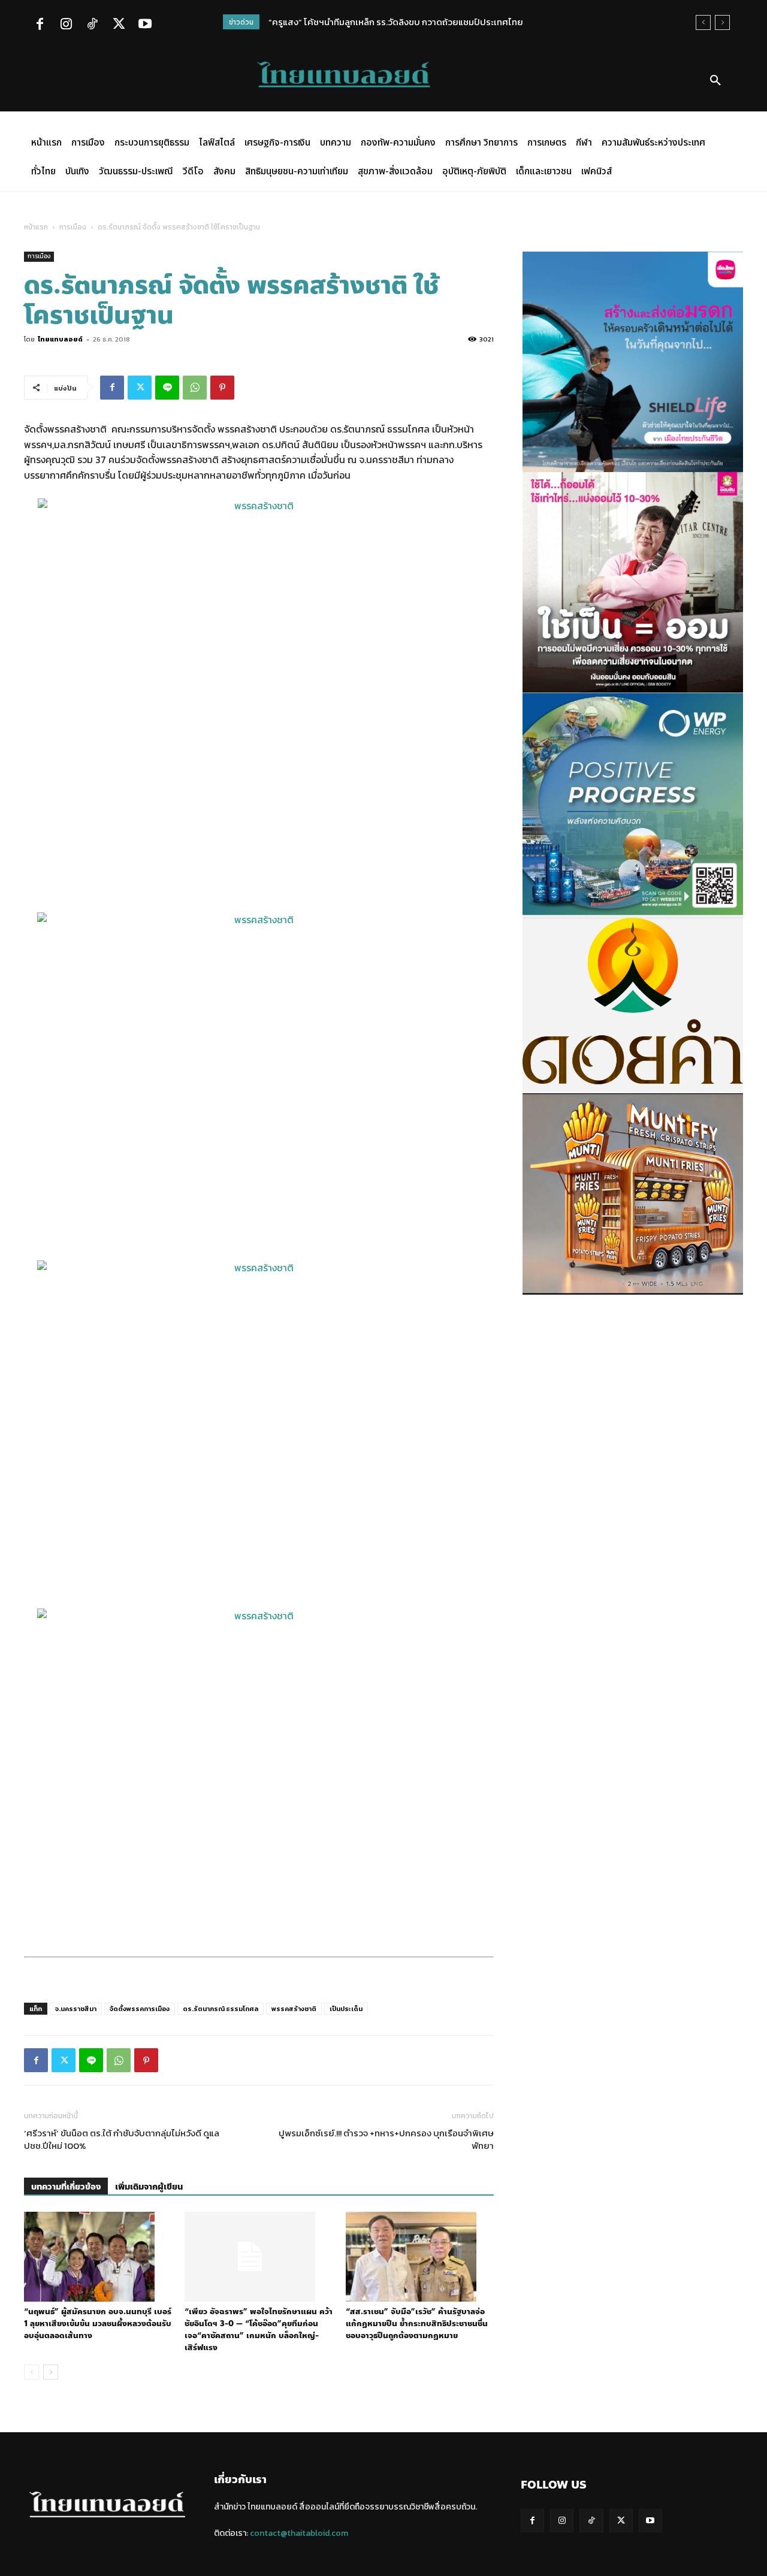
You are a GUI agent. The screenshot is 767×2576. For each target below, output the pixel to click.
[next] (722, 22)
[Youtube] (145, 25)
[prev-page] (31, 2372)
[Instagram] (66, 25)
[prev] (703, 22)
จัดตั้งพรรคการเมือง (140, 2009)
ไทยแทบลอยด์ (60, 339)
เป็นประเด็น (346, 2009)
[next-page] (51, 2372)
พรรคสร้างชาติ (294, 2009)
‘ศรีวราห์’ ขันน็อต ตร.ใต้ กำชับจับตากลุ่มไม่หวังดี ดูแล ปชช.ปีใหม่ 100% (122, 2139)
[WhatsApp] (195, 388)
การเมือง (73, 227)
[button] (715, 81)
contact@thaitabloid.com (299, 2533)
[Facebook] (40, 25)
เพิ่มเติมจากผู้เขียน (149, 2187)
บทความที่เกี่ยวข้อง (66, 2187)
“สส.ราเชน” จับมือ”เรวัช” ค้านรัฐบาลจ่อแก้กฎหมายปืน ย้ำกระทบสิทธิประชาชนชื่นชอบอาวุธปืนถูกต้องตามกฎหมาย (417, 2324)
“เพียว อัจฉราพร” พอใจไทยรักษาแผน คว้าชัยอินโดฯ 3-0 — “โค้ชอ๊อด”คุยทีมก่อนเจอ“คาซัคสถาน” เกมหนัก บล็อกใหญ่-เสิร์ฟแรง (259, 2330)
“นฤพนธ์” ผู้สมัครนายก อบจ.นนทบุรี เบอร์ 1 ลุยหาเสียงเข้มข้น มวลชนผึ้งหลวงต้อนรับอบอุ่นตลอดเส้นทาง (98, 2324)
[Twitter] (119, 25)
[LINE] (167, 388)
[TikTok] (92, 25)
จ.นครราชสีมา (76, 2009)
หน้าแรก (36, 227)
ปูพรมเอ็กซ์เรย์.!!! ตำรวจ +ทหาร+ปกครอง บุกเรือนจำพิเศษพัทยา (386, 2139)
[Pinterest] (222, 388)
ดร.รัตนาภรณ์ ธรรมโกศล (221, 2009)
